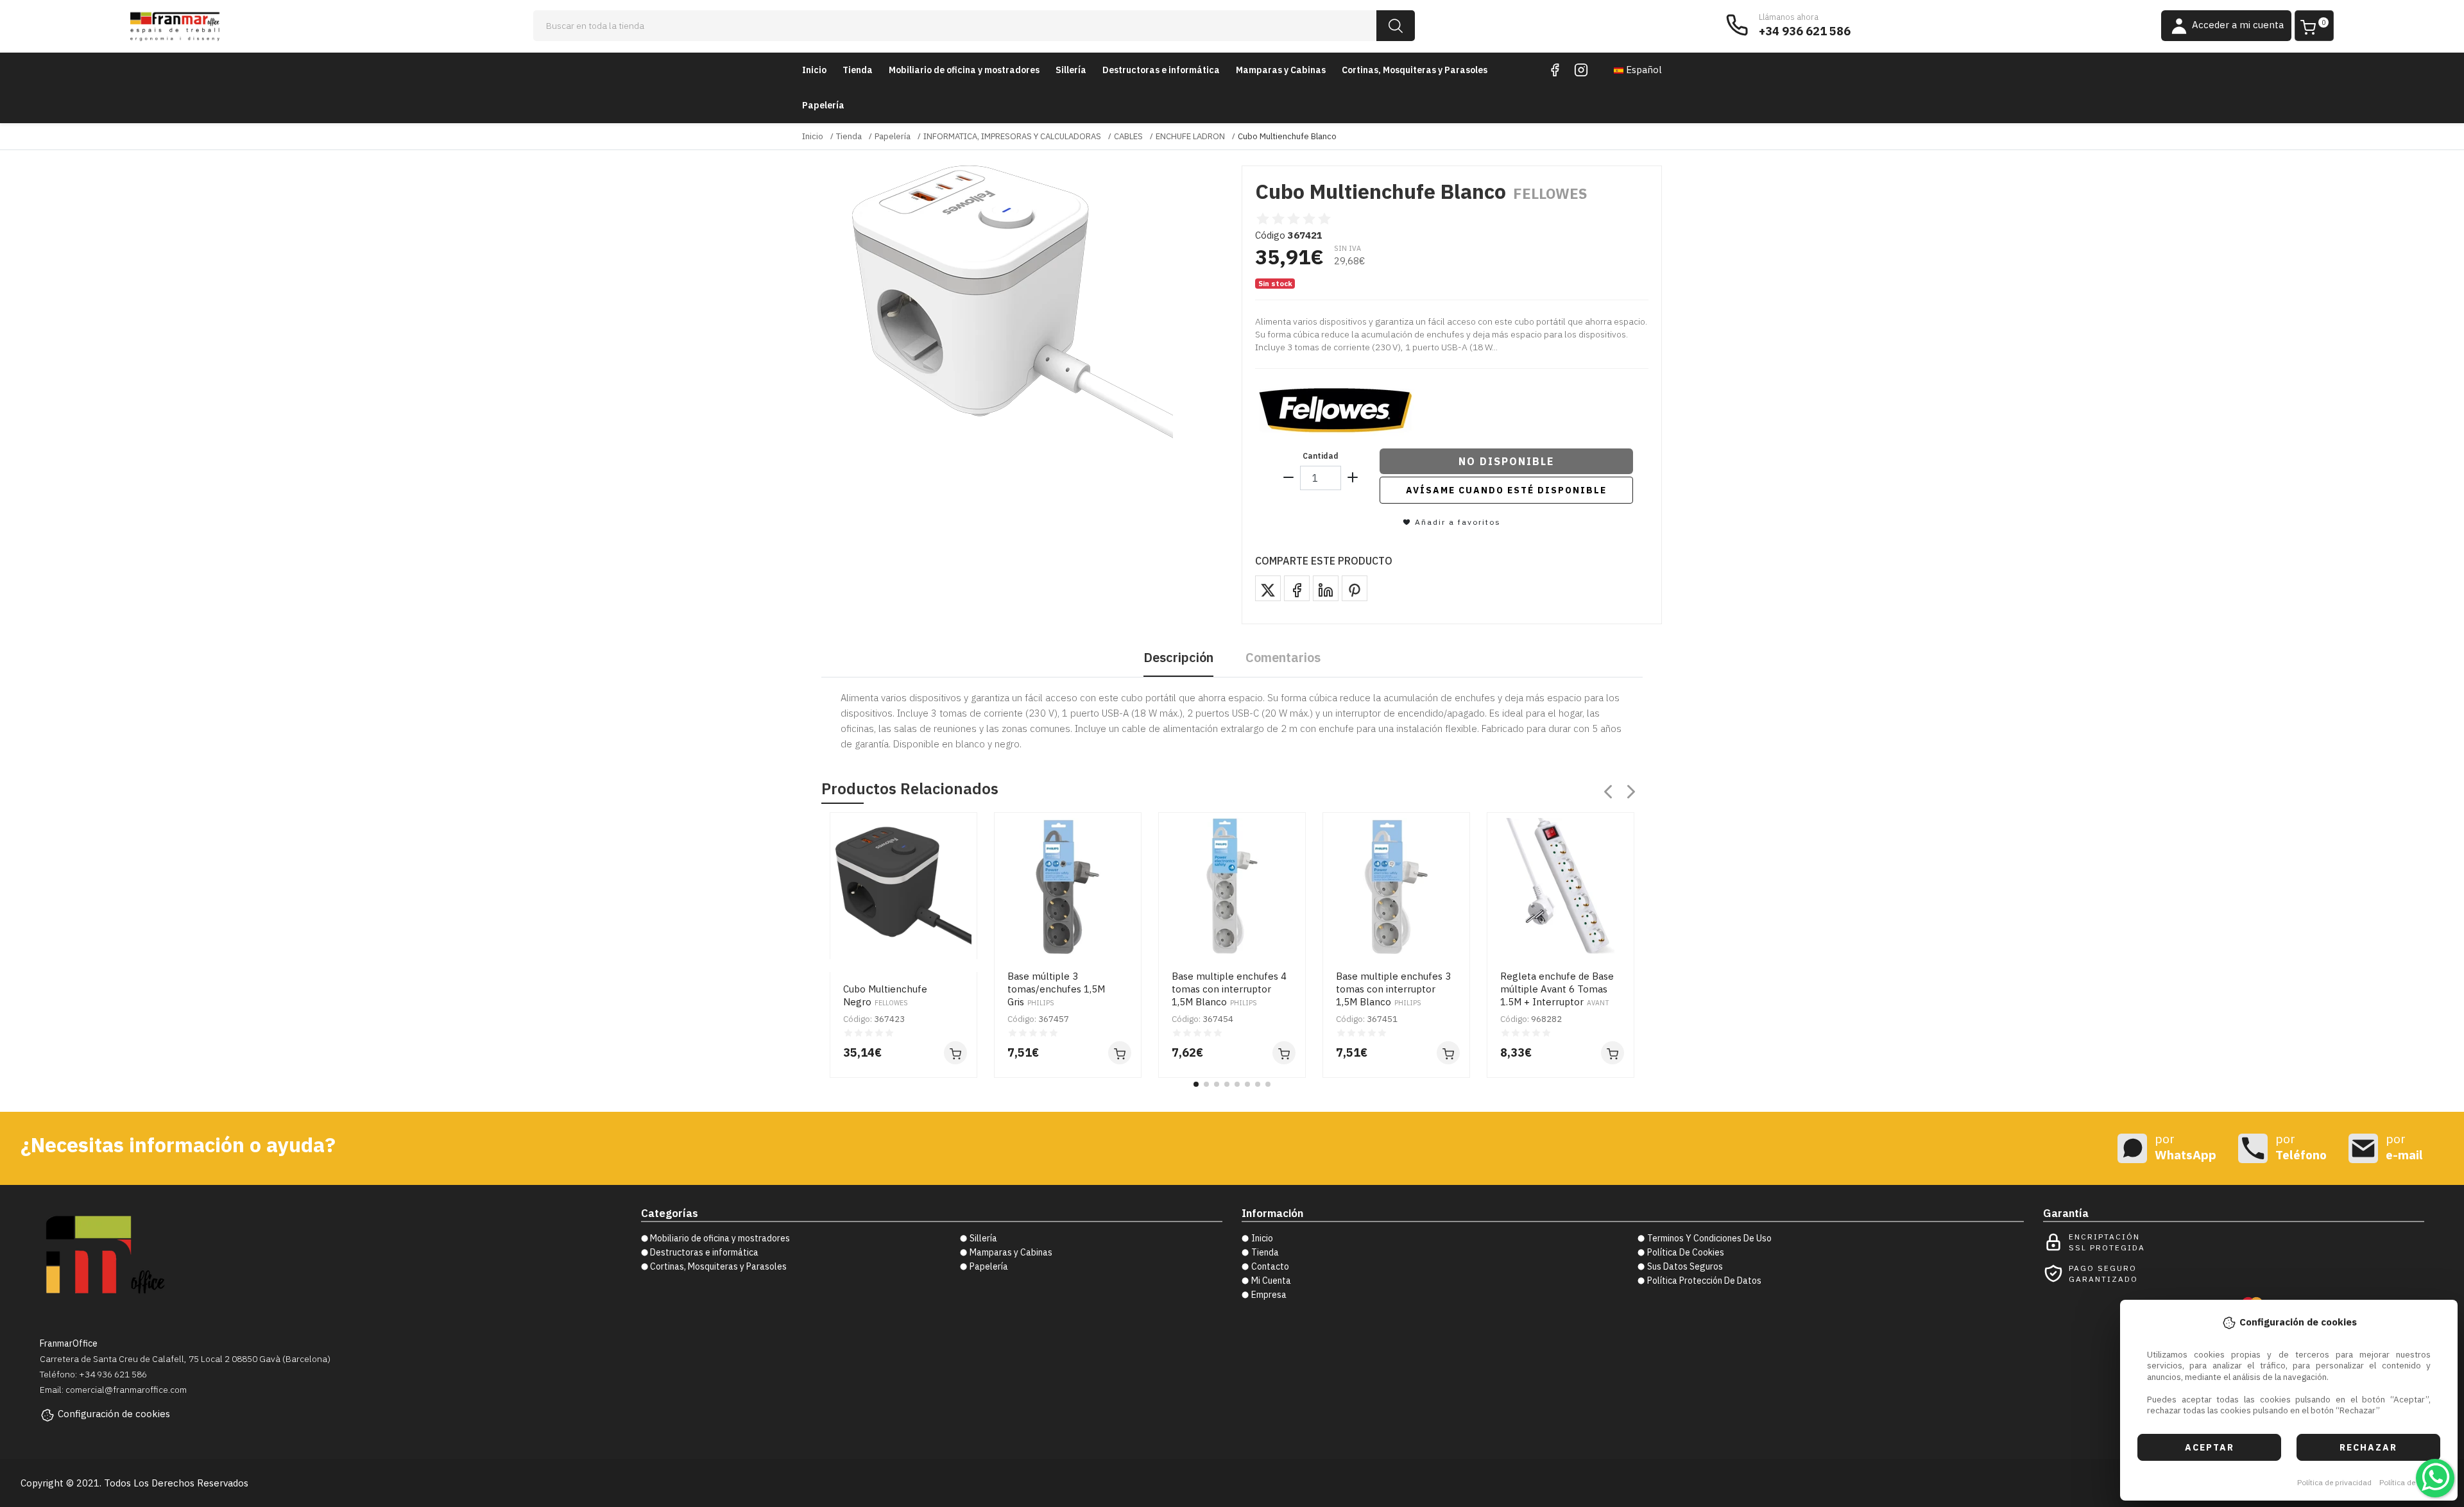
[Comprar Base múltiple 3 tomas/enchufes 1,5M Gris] (1120, 1053)
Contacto (1270, 1266)
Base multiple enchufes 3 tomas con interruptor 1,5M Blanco (1393, 989)
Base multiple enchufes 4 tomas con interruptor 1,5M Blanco (1229, 989)
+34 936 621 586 (1805, 31)
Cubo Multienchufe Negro (885, 995)
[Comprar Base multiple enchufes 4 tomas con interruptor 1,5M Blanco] (1284, 1053)
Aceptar (2210, 1447)
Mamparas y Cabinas (1281, 70)
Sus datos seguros (1685, 1266)
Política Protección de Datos (1704, 1281)
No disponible (1506, 461)
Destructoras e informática (1161, 70)
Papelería (823, 105)
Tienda (858, 70)
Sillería (1071, 70)
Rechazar (2368, 1447)
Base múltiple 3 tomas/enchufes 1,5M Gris (1056, 989)
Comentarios (1283, 657)
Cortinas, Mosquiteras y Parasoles (1415, 70)
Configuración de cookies (114, 1414)
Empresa (1269, 1295)
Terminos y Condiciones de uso (1709, 1238)
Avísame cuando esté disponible (1506, 490)
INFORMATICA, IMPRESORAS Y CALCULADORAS (1012, 136)
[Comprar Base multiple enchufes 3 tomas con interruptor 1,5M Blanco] (1448, 1053)
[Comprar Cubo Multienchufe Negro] (955, 1053)
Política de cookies (2412, 1482)
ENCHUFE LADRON (1190, 136)
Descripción (1178, 657)
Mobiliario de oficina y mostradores (964, 70)
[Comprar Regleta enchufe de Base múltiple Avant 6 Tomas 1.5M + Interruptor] (1613, 1053)
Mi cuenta (1271, 1281)
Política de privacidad (2334, 1482)
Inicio (814, 70)
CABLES (1128, 136)
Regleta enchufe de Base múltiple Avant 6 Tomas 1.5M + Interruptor (1557, 989)
